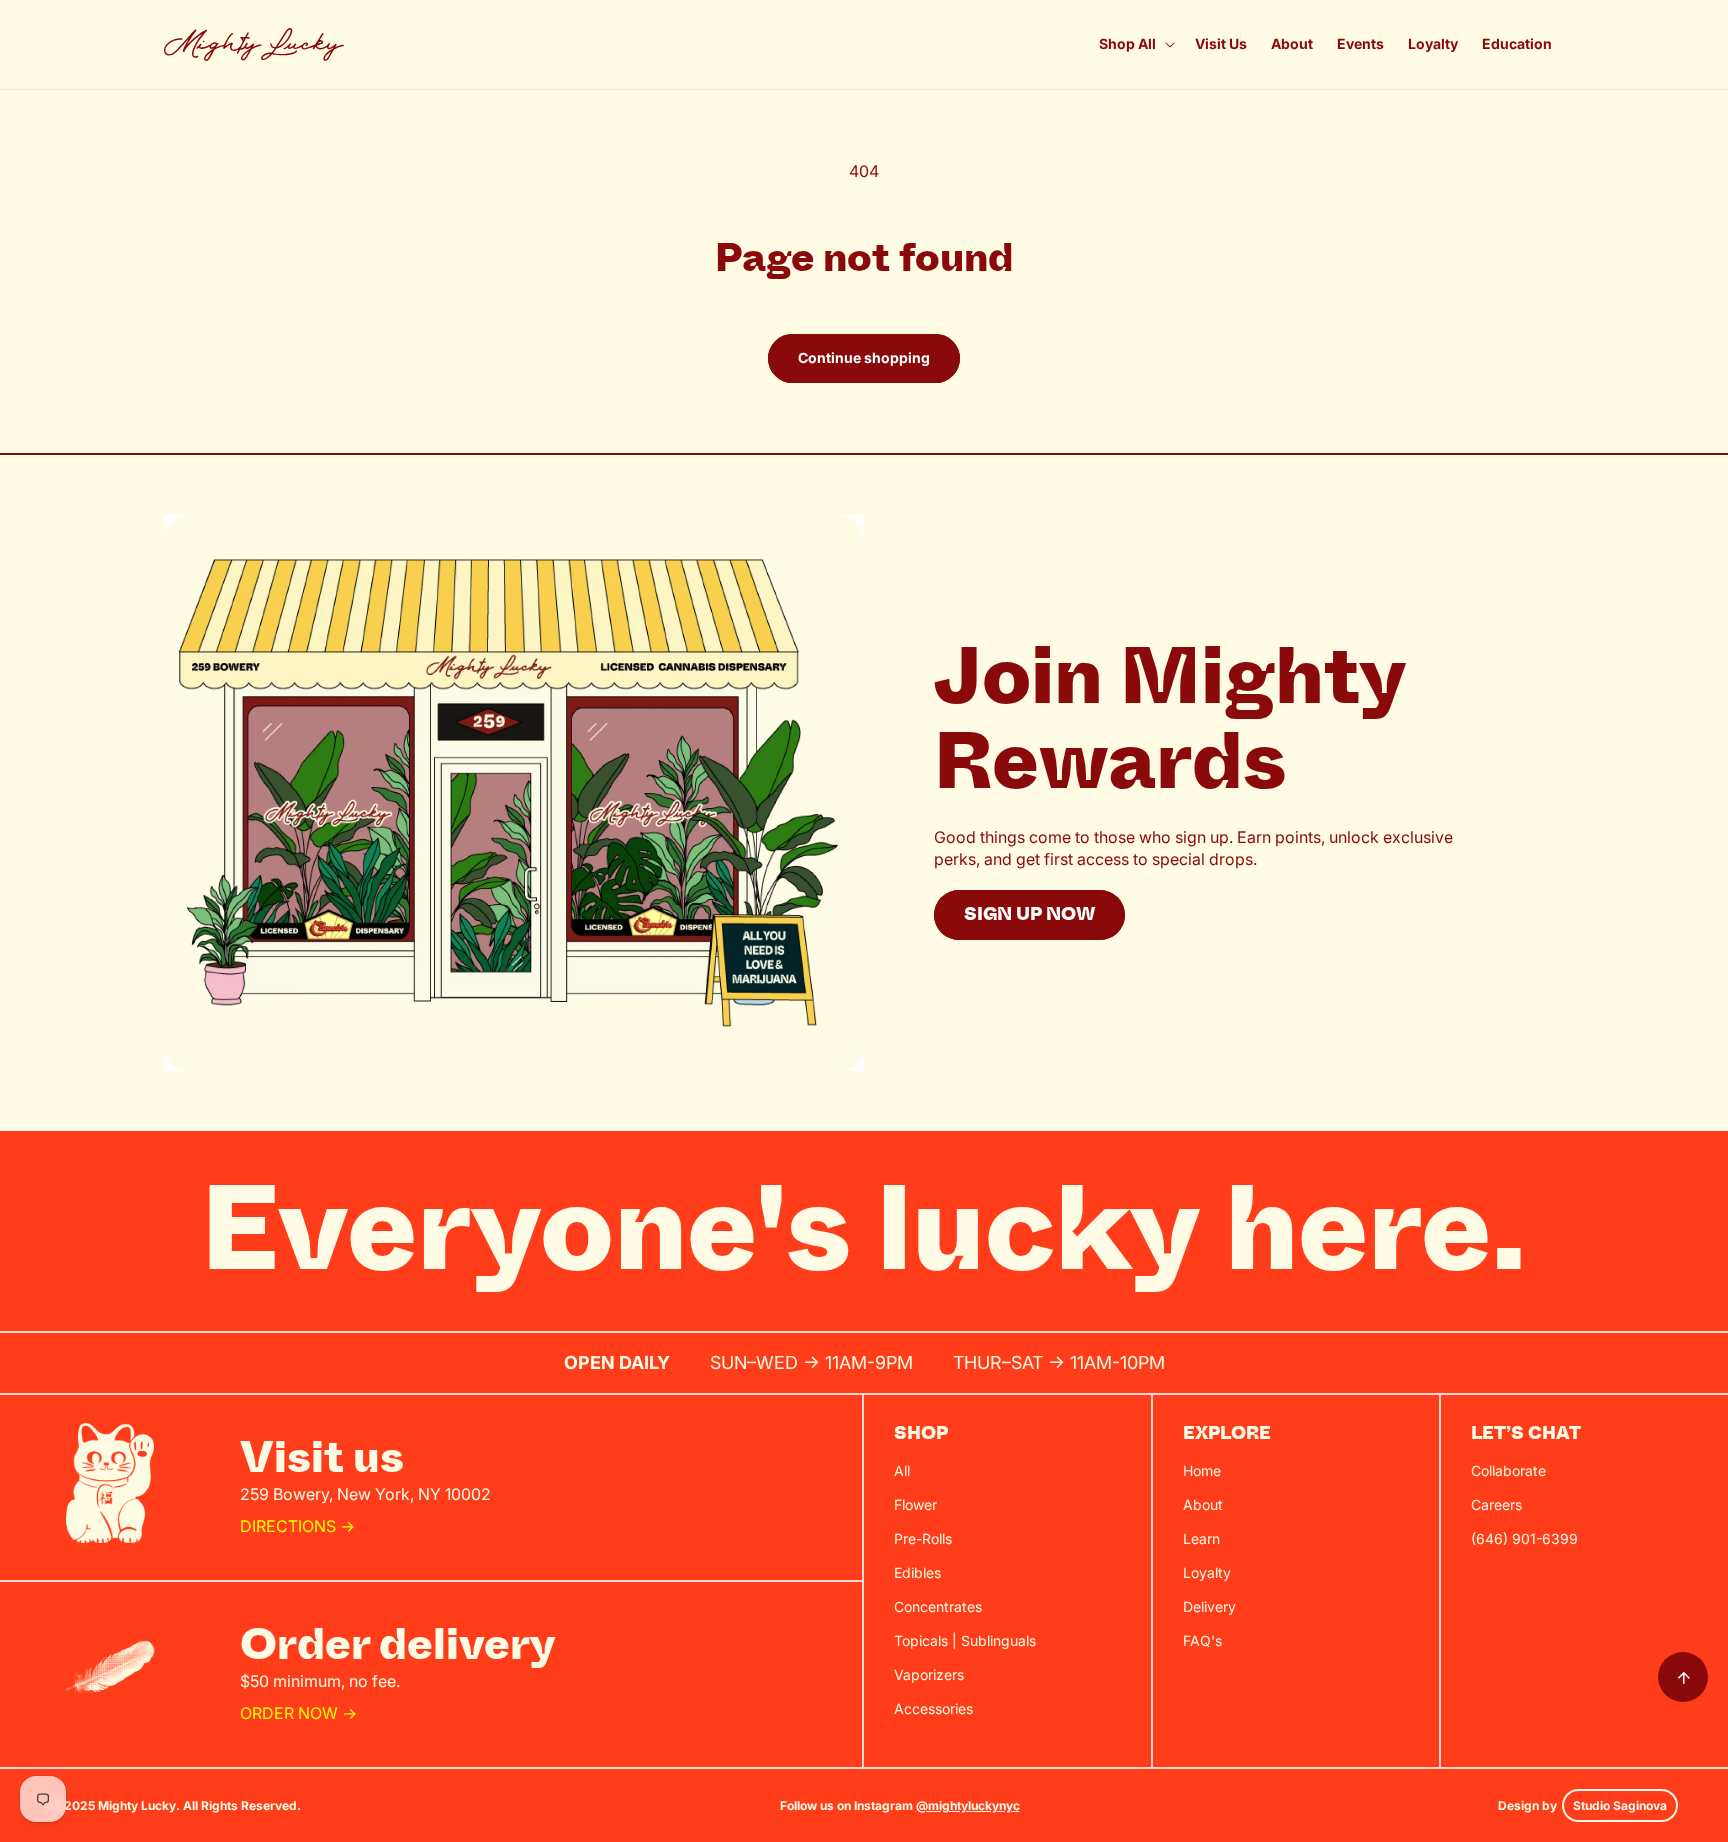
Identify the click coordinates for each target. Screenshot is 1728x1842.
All (902, 1470)
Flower (915, 1504)
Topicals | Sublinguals (965, 1640)
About (1203, 1504)
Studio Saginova (1620, 1805)
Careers (1496, 1504)
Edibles (917, 1572)
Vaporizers (929, 1674)
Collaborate (1508, 1470)
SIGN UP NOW (1029, 914)
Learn (1201, 1538)
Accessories (933, 1708)
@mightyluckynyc (968, 1805)
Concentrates (938, 1606)
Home (1202, 1470)
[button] (1135, 44)
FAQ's (1202, 1640)
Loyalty (1207, 1572)
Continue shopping (864, 357)
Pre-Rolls (923, 1538)
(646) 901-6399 (1524, 1538)
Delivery (1209, 1606)
